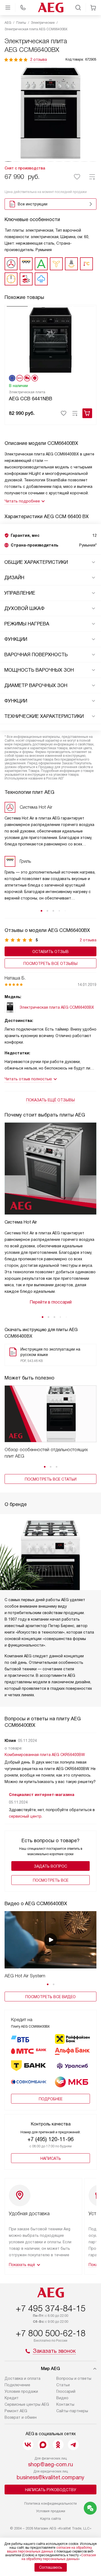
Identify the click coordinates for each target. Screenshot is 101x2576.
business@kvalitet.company (50, 2477)
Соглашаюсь (51, 2567)
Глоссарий (66, 2391)
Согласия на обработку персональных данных (59, 2557)
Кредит (12, 2398)
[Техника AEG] (51, 8)
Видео (62, 2398)
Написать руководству (51, 2490)
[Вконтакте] (28, 2445)
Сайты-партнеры (72, 2411)
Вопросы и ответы (74, 2378)
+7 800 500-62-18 (51, 2333)
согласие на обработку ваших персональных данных (49, 2550)
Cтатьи (63, 2385)
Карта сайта (50, 2519)
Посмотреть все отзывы (50, 964)
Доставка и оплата (22, 2378)
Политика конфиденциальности (50, 2503)
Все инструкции (33, 204)
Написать (51, 2158)
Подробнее (51, 2099)
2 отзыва (39, 59)
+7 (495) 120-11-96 (50, 2139)
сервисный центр (25, 1816)
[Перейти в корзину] (93, 8)
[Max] (43, 2445)
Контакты (65, 2404)
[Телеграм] (73, 2445)
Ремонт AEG (16, 2411)
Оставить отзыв (50, 952)
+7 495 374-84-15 (51, 2308)
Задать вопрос (50, 1866)
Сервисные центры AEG (27, 2404)
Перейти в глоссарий (51, 1302)
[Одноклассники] (58, 2445)
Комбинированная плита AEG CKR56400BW (45, 1755)
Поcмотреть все (51, 1880)
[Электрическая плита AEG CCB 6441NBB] (50, 339)
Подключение (17, 2385)
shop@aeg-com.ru (50, 2464)
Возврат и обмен (21, 2417)
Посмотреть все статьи (51, 1479)
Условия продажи (21, 2391)
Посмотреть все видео (50, 1997)
